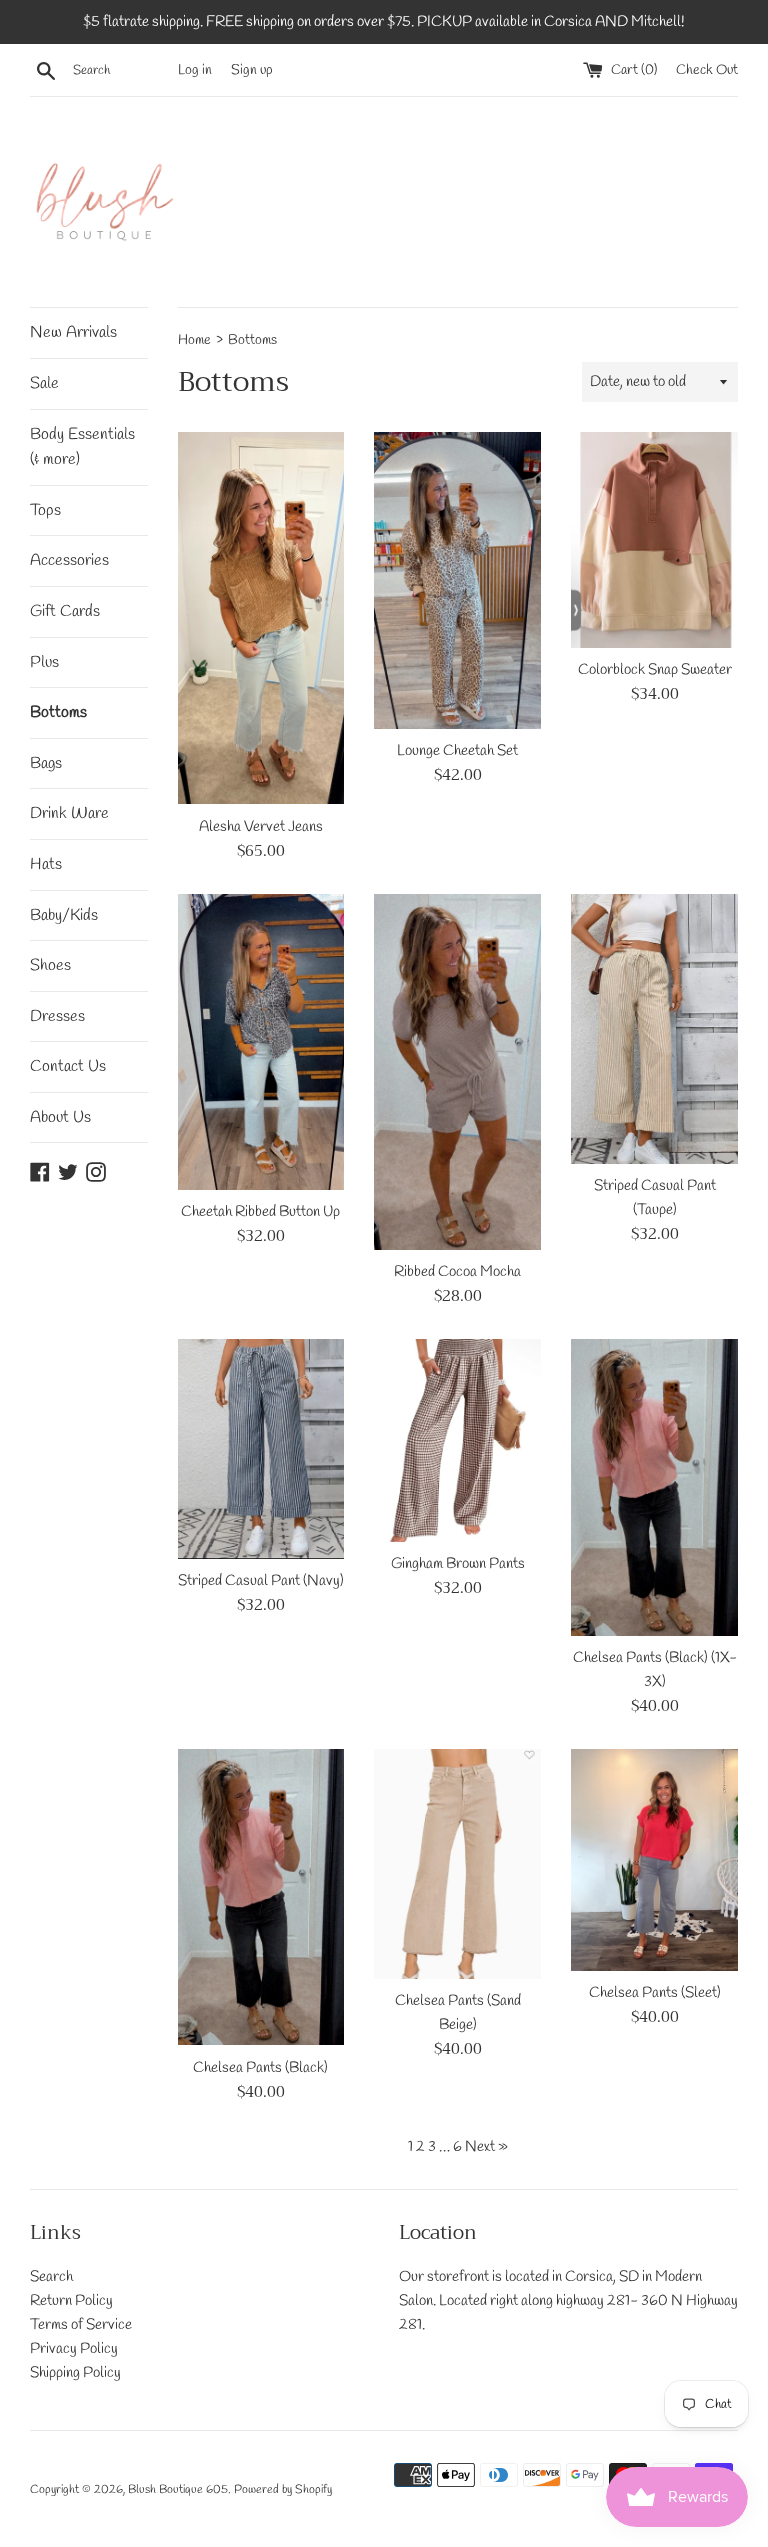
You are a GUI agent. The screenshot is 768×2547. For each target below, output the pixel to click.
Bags (46, 763)
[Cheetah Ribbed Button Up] (261, 1042)
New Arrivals (73, 332)
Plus (44, 662)
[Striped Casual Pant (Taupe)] (654, 1029)
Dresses (57, 1016)
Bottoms (58, 712)
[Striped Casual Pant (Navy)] (261, 1449)
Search (51, 2277)
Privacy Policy (74, 2349)
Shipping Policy (75, 2373)
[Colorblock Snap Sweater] (654, 539)
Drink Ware (69, 813)
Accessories (69, 560)
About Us (60, 1117)
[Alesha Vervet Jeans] (261, 618)
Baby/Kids (64, 915)
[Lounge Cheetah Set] (457, 580)
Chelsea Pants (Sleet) (655, 1993)
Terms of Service (81, 2325)
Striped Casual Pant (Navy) (261, 1581)
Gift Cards (65, 611)
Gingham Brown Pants (458, 1564)
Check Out (707, 70)
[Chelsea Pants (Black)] (261, 1897)
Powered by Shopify (283, 2490)
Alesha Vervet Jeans (261, 827)
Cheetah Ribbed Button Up (260, 1212)
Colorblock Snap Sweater (655, 670)
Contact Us (68, 1066)
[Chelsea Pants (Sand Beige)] (457, 1864)
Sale (44, 383)
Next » (486, 2147)
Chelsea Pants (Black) (260, 2068)
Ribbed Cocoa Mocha (457, 1272)
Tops (45, 510)
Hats (46, 864)
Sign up (252, 70)
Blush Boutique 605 (178, 2490)
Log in (195, 70)
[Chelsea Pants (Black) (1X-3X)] (654, 1487)
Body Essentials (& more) (82, 447)
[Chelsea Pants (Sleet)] (654, 1860)
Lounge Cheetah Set (457, 751)
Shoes (50, 965)
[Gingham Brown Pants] (457, 1440)
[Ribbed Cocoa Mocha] (457, 1072)
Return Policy (71, 2301)
